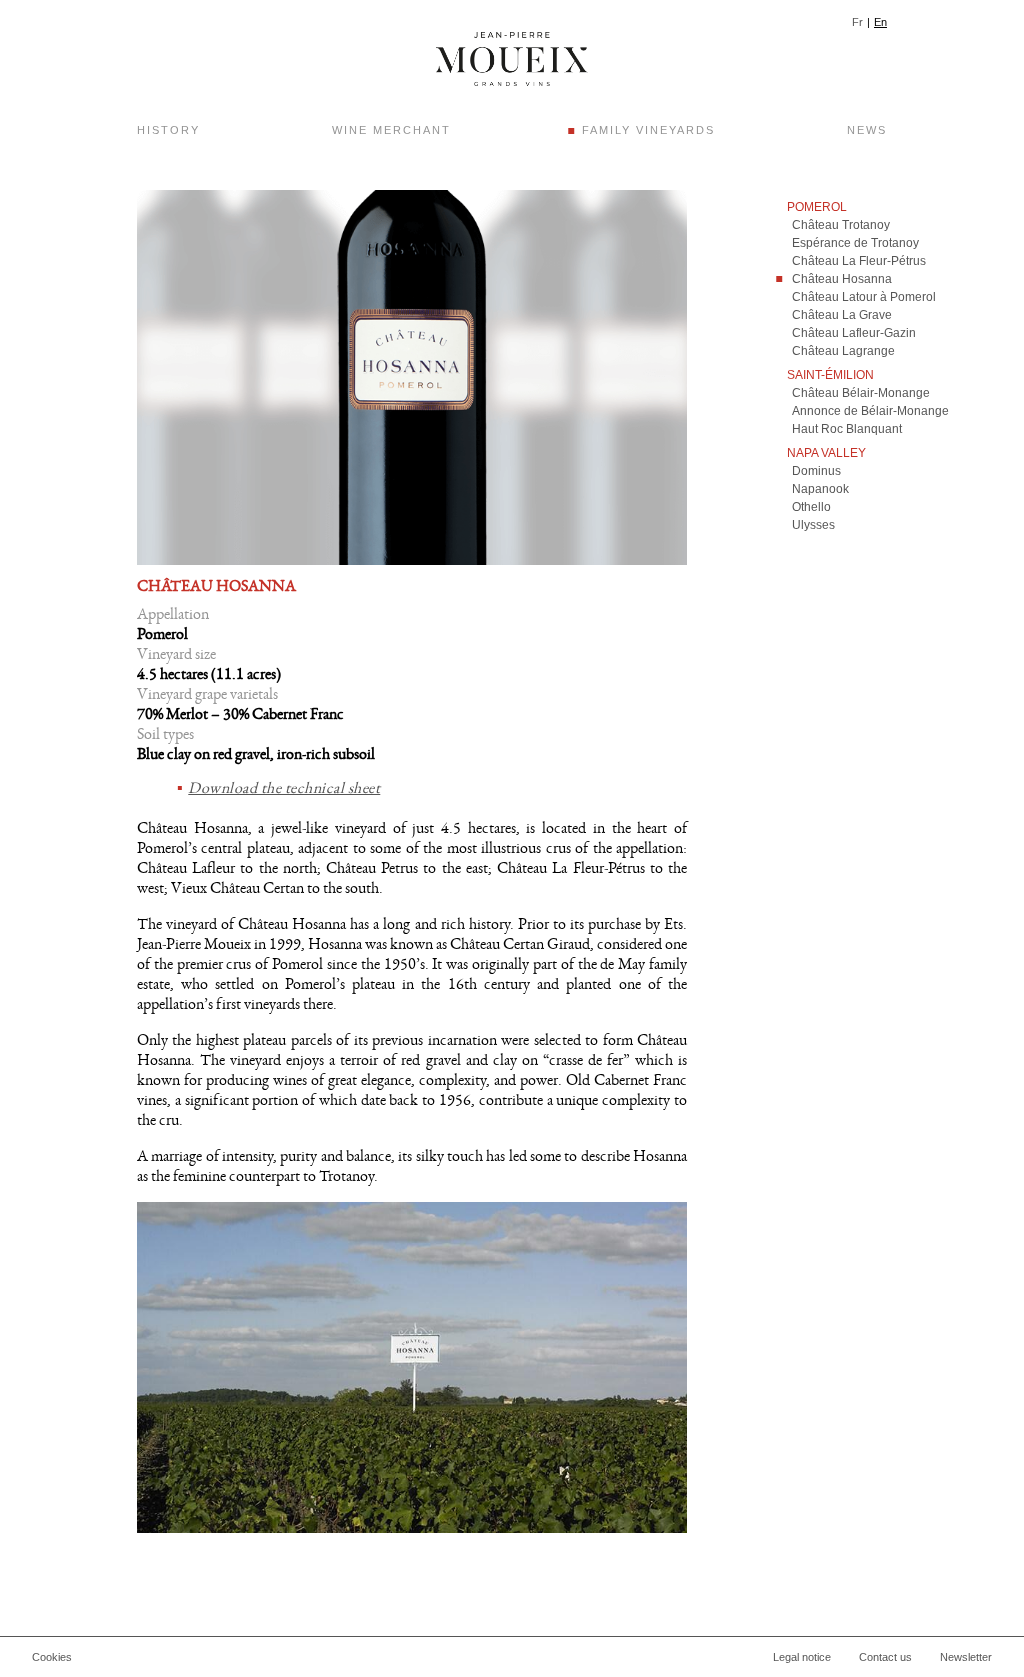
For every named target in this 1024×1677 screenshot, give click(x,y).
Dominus (816, 471)
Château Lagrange (843, 351)
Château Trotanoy (841, 225)
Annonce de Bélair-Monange (870, 411)
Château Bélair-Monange (861, 393)
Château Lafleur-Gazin (854, 333)
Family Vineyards (648, 130)
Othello (811, 507)
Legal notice (802, 1657)
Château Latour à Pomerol (864, 297)
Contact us (885, 1657)
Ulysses (813, 525)
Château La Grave (842, 315)
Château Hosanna (842, 279)
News (867, 130)
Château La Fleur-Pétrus (859, 261)
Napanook (820, 489)
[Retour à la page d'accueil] (512, 59)
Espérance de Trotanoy (855, 243)
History (168, 130)
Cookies (52, 1657)
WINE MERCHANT (391, 130)
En (880, 22)
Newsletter (966, 1657)
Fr (857, 22)
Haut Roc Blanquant (847, 429)
